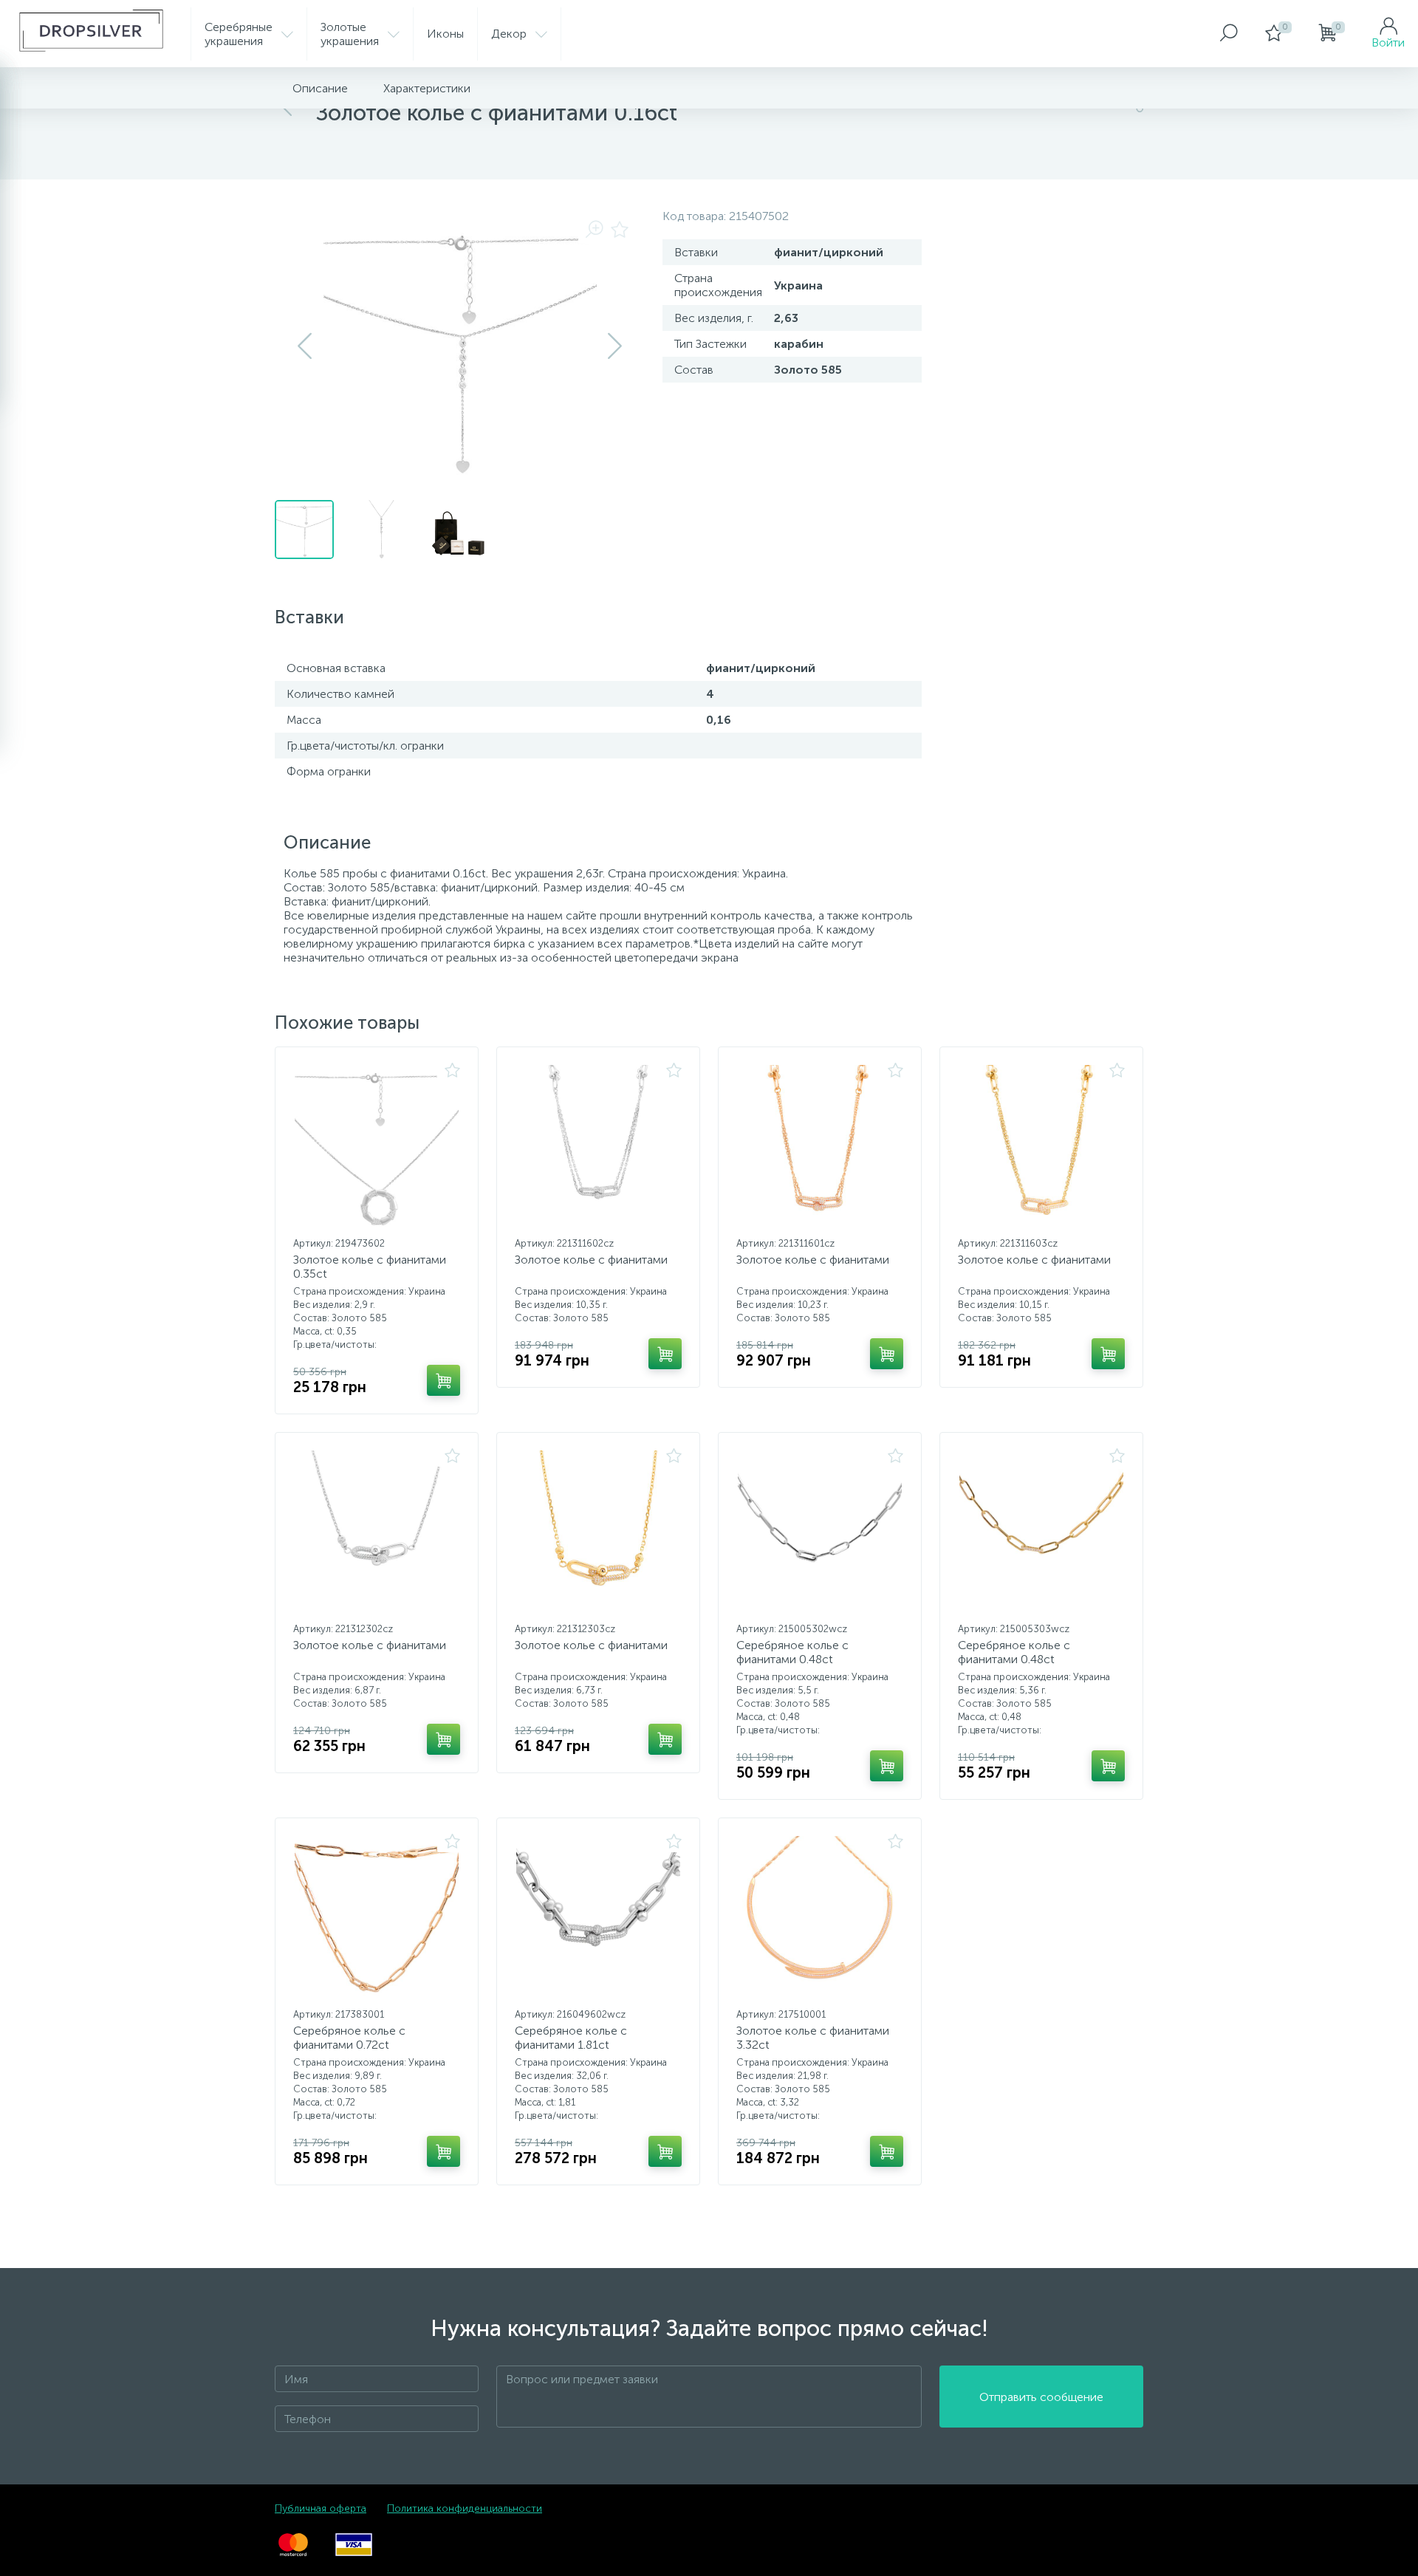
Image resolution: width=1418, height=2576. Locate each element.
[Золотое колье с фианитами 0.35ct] (377, 1147)
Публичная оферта (321, 2508)
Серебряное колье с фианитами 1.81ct (571, 2038)
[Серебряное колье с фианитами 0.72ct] (377, 1918)
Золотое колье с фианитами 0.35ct (370, 1267)
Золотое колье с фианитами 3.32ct (813, 2038)
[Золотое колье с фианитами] (598, 1147)
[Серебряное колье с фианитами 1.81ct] (598, 1918)
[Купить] (443, 1380)
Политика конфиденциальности (465, 2508)
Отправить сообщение (1041, 2397)
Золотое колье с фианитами (591, 1260)
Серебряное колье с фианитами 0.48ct (792, 1652)
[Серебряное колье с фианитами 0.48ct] (820, 1532)
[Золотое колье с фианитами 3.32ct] (820, 1918)
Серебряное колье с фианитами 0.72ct (349, 2038)
